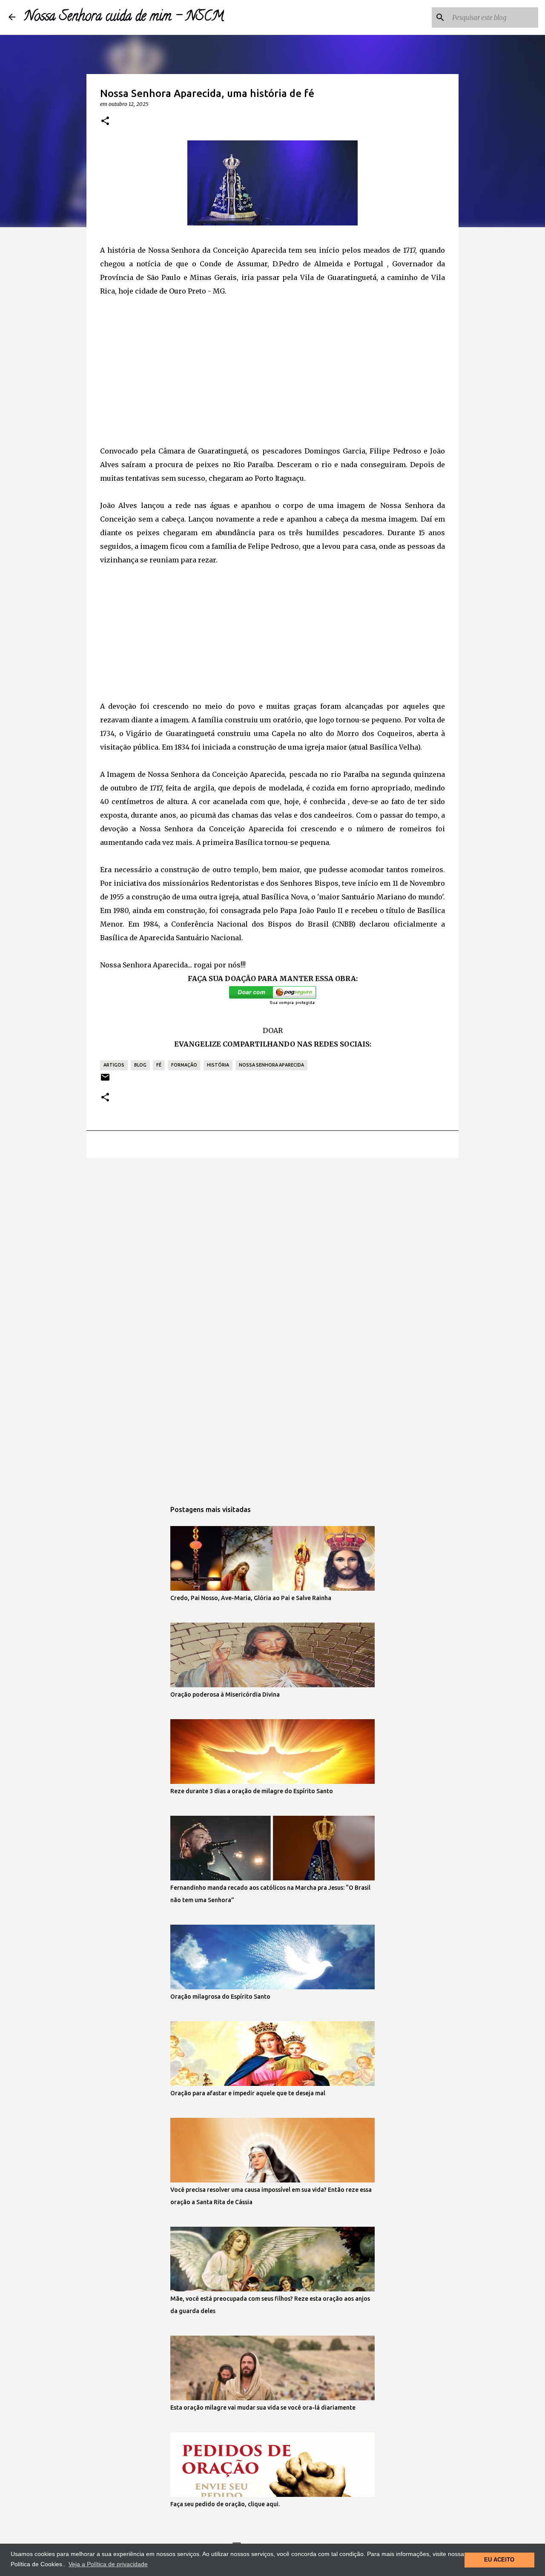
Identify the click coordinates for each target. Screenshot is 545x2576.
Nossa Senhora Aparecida (271, 1065)
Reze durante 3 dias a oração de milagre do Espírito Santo (252, 1791)
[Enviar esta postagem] (105, 1080)
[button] (105, 121)
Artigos (114, 1065)
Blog (140, 1065)
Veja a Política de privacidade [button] (108, 2564)
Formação (184, 1065)
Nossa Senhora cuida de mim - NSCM (124, 17)
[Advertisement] (272, 371)
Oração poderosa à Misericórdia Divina (225, 1695)
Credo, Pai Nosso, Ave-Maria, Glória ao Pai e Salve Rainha (251, 1598)
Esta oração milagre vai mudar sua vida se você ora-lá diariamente (263, 2408)
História (218, 1065)
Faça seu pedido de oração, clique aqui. (225, 2504)
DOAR (273, 1030)
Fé (159, 1065)
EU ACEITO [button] (499, 2560)
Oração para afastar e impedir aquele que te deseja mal (248, 2093)
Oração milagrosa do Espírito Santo (220, 1997)
